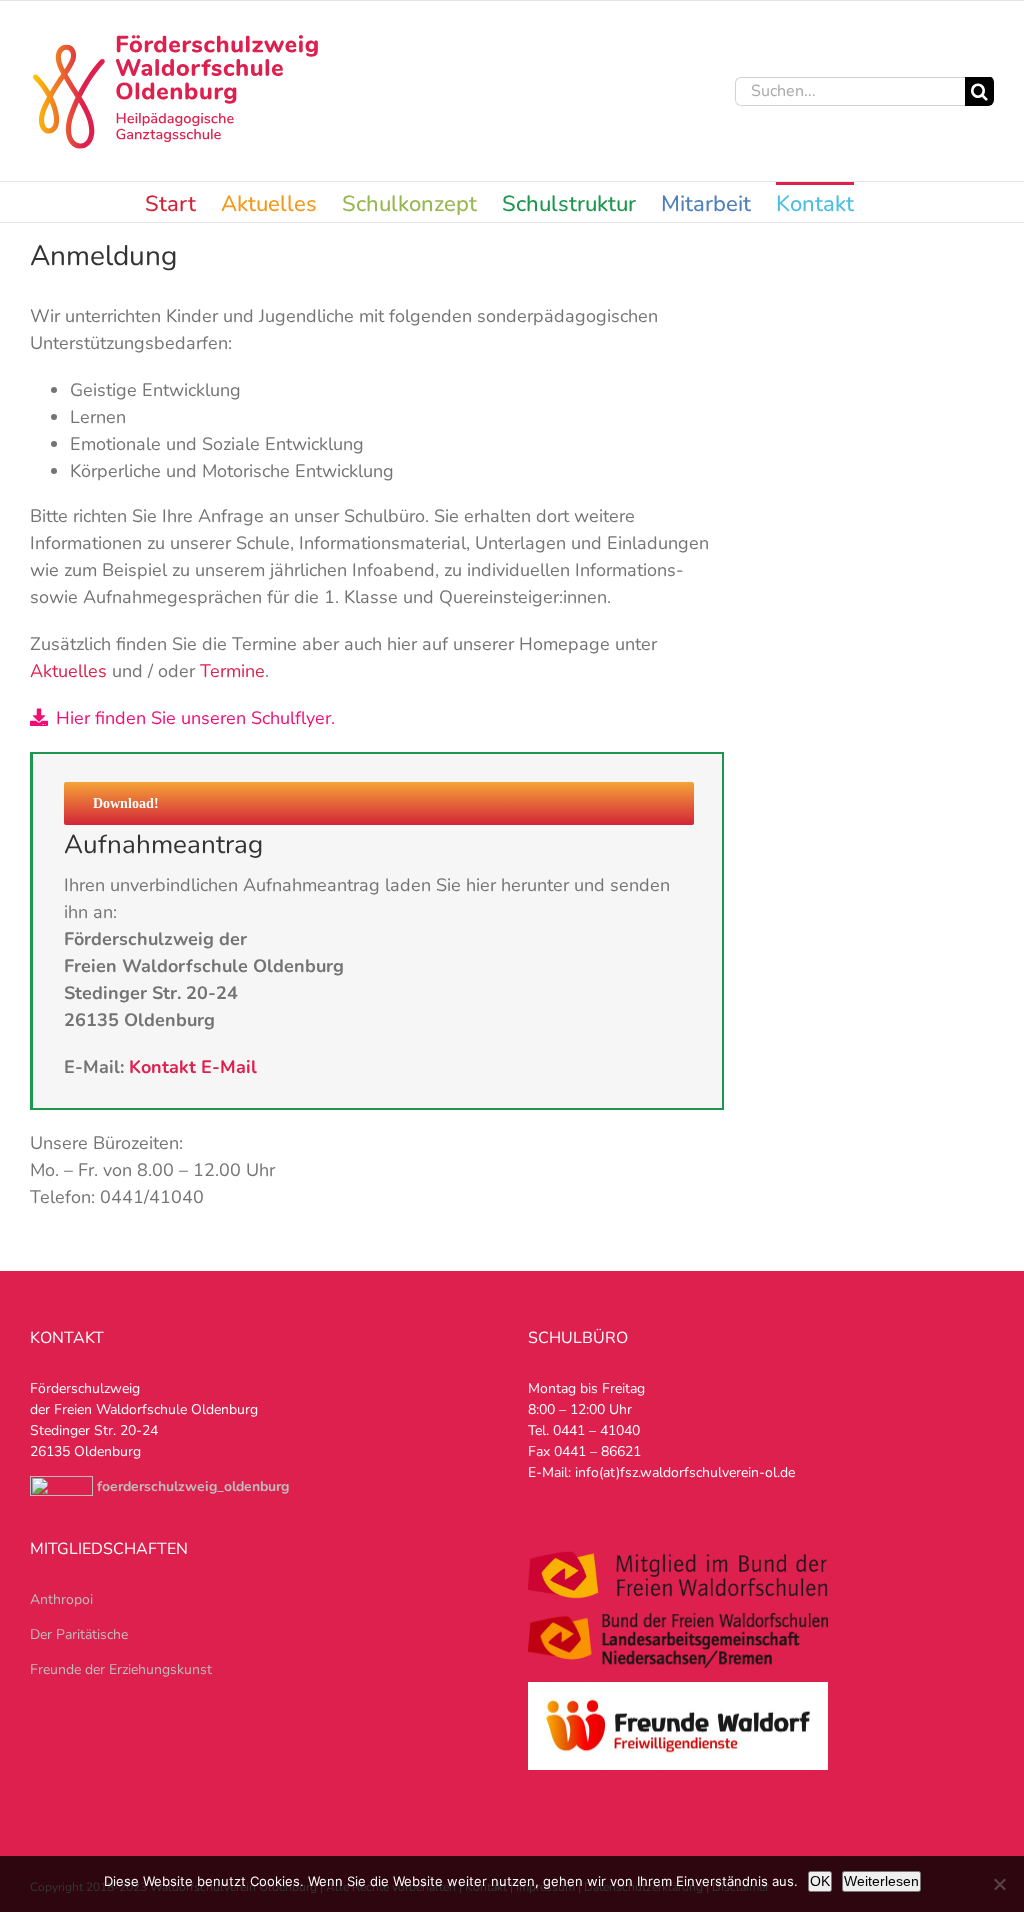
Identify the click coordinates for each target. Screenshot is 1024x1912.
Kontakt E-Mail (193, 1067)
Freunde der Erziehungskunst (121, 1669)
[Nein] (999, 1884)
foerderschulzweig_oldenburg (193, 1486)
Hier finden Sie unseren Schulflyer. (195, 718)
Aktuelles (68, 671)
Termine (232, 671)
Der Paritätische (79, 1634)
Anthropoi (61, 1599)
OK (820, 1881)
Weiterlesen (881, 1881)
